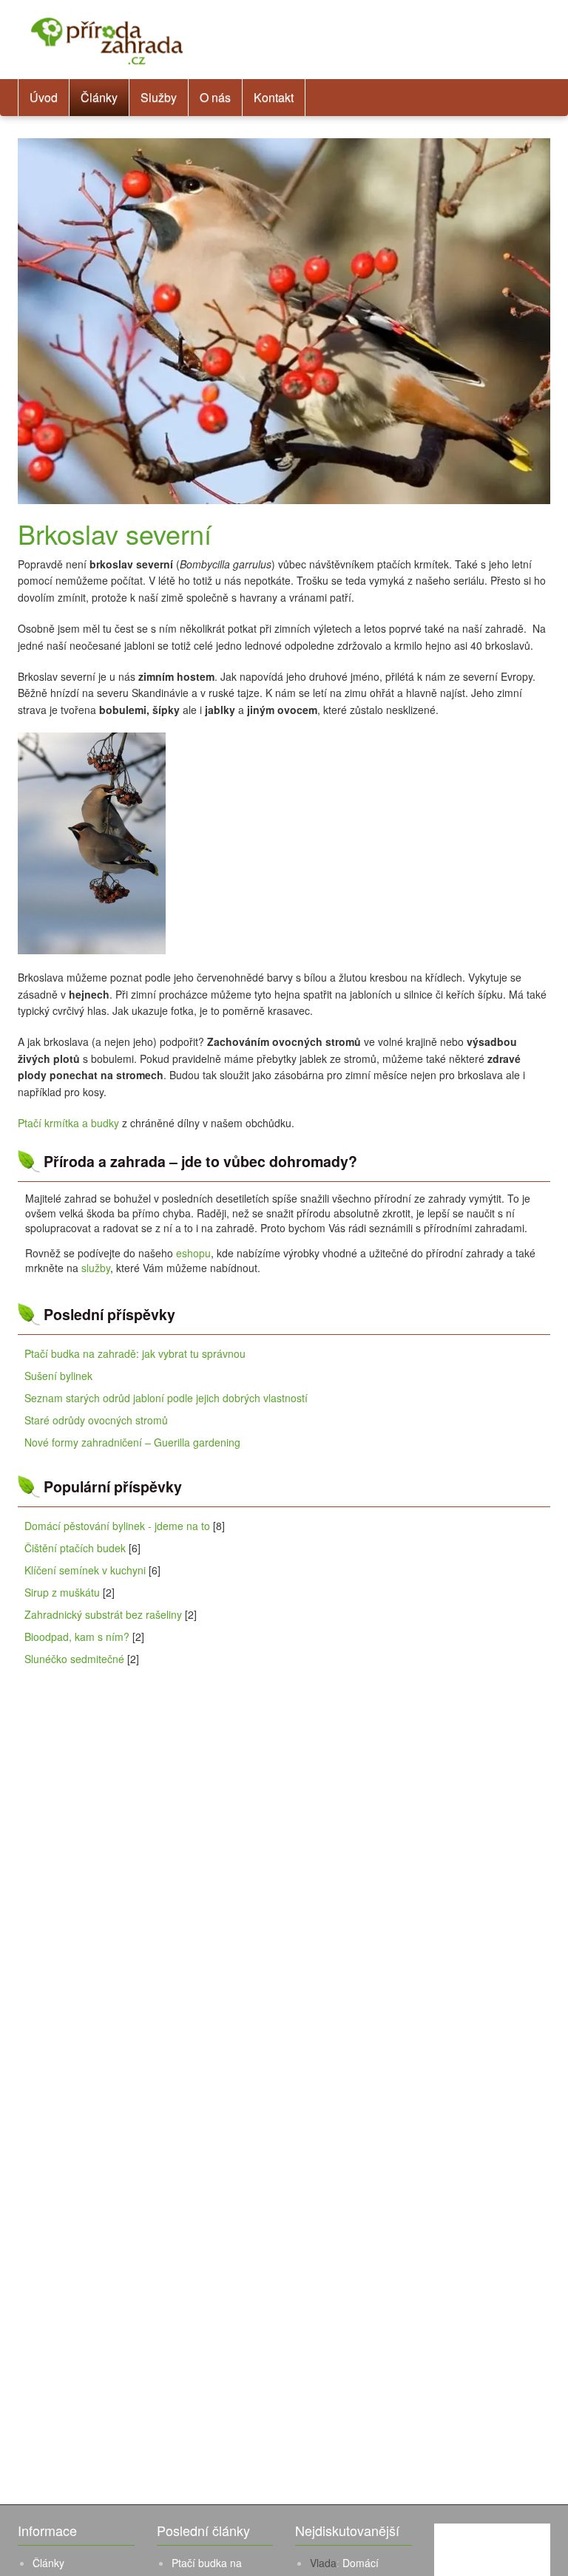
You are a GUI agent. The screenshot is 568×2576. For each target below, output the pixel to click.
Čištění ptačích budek (75, 1548)
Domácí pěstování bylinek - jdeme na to (117, 1526)
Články (99, 97)
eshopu (193, 1253)
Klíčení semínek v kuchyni (85, 1570)
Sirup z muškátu (62, 1592)
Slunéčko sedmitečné (74, 1659)
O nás (215, 97)
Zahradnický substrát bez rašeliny (103, 1614)
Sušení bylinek (58, 1376)
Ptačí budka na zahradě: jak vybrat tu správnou (135, 1353)
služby (96, 1268)
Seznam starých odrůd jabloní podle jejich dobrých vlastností (166, 1398)
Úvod (44, 97)
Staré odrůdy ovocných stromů (96, 1420)
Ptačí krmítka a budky (68, 1123)
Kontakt (274, 97)
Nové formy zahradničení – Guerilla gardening (132, 1442)
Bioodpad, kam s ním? (77, 1637)
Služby (159, 97)
